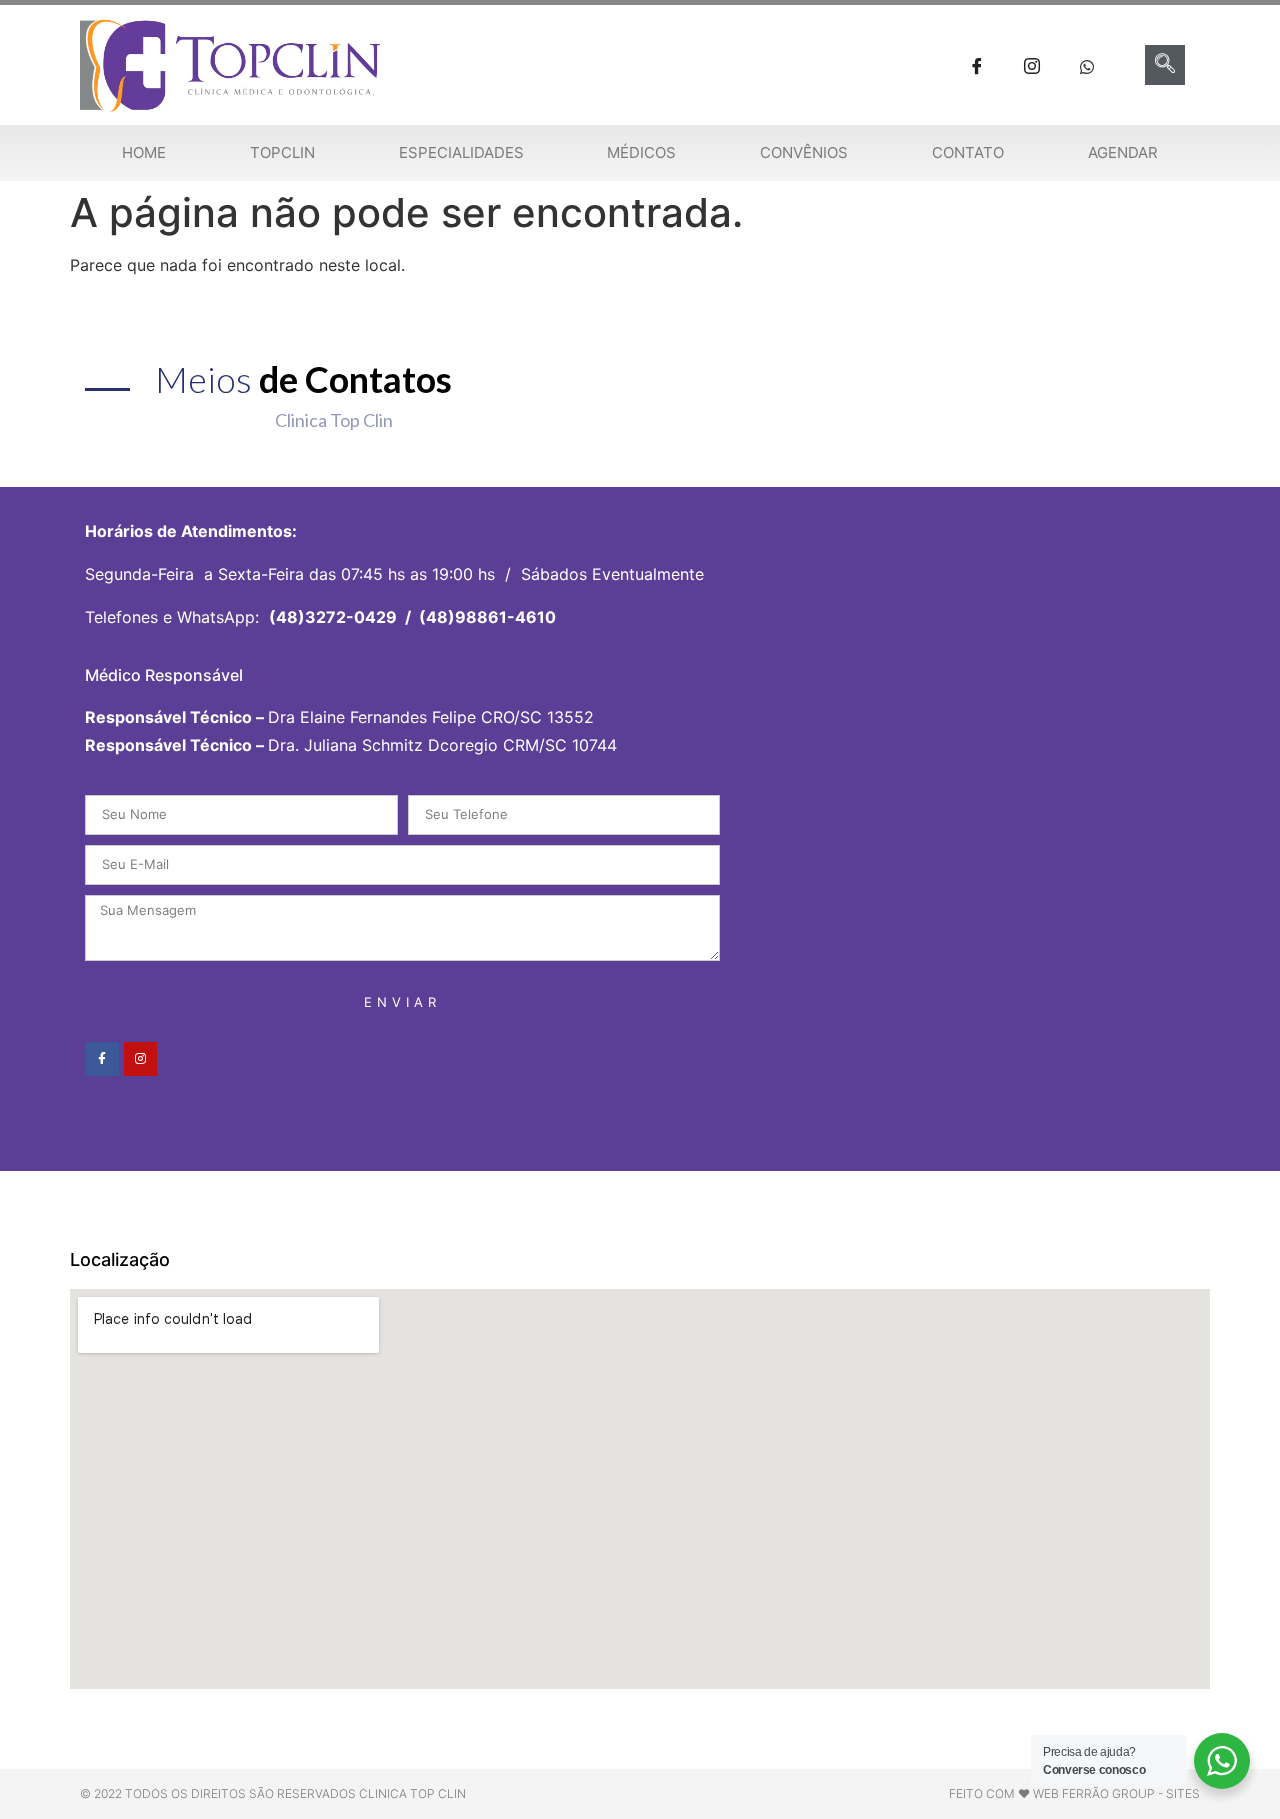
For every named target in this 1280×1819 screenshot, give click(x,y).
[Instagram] (141, 1059)
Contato (968, 152)
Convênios (804, 152)
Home (144, 152)
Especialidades (461, 152)
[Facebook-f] (102, 1059)
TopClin (282, 152)
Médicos (641, 152)
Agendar (1123, 152)
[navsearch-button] (1165, 65)
